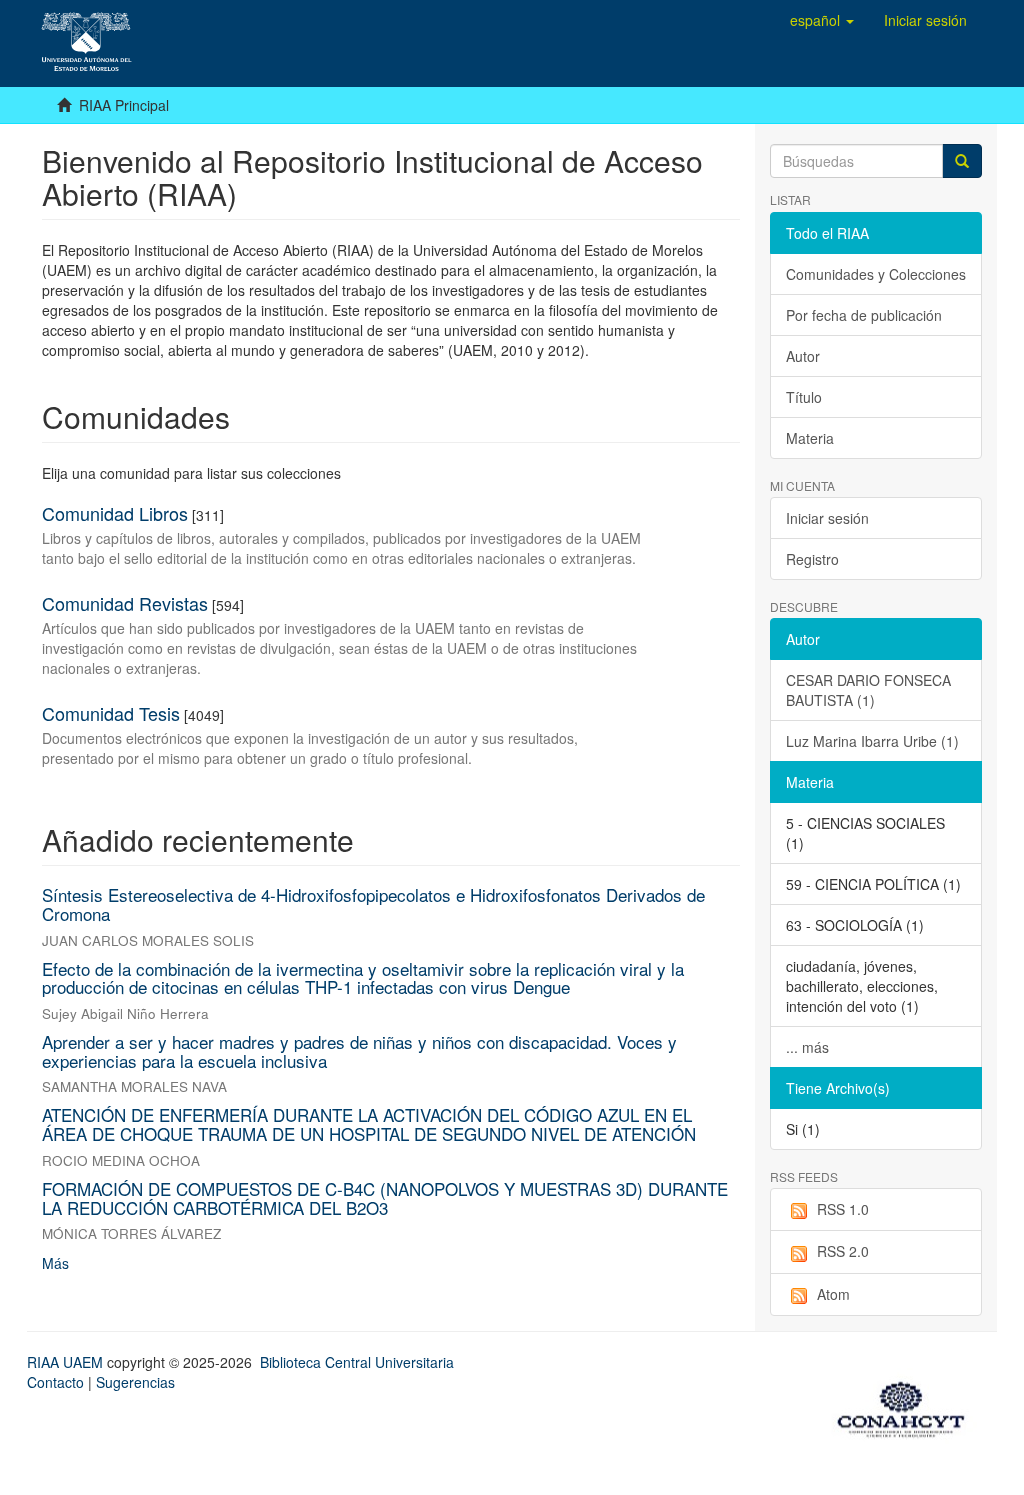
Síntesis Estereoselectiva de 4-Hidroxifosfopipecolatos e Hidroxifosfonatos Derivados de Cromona (373, 904)
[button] (822, 20)
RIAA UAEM (67, 1362)
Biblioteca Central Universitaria (357, 1362)
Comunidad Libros (115, 513)
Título (804, 397)
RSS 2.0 (843, 1251)
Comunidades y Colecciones (876, 274)
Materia (810, 438)
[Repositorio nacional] (907, 1406)
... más (807, 1047)
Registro (812, 559)
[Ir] (962, 161)
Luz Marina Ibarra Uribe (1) (872, 741)
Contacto (55, 1382)
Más (55, 1263)
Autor (803, 356)
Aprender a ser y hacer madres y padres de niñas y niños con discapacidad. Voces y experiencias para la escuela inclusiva (359, 1051)
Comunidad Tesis (111, 713)
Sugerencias (135, 1382)
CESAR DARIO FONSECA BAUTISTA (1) (868, 690)
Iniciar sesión (827, 518)
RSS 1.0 (843, 1209)
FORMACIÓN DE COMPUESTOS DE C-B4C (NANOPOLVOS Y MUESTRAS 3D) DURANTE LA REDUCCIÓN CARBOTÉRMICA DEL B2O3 (385, 1198)
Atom (833, 1294)
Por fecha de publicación (864, 315)
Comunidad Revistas (125, 603)
